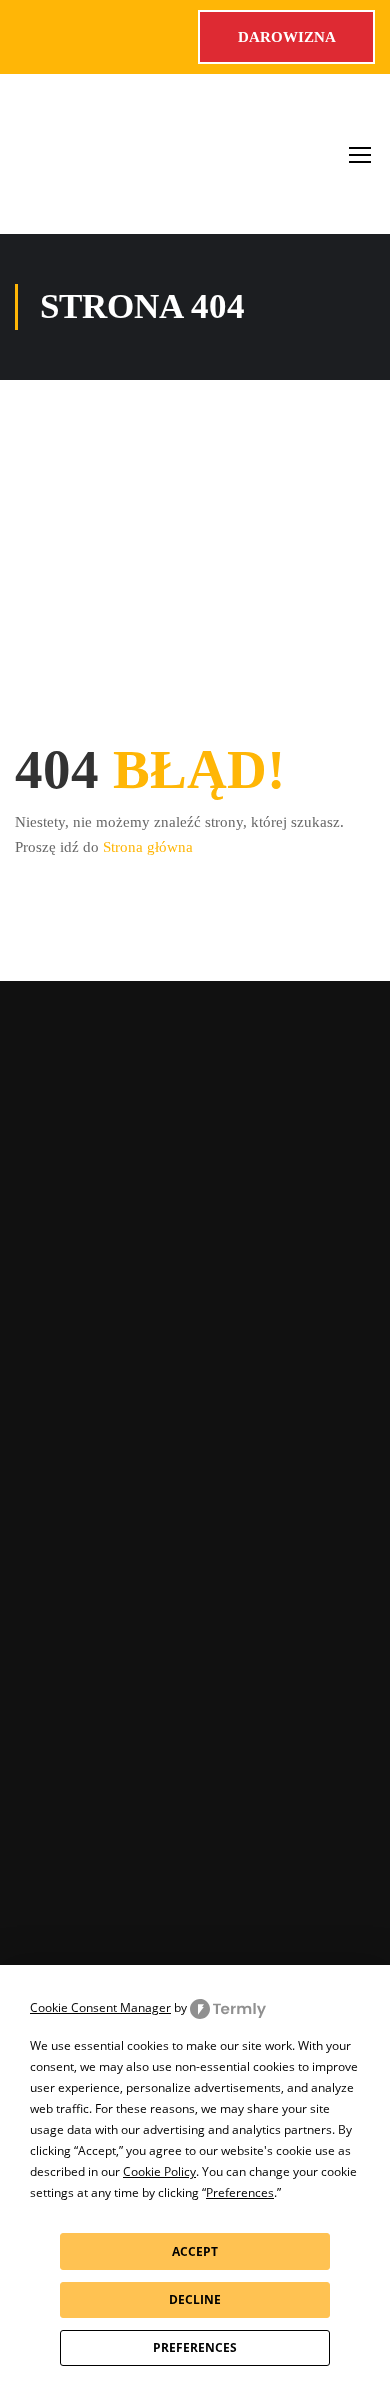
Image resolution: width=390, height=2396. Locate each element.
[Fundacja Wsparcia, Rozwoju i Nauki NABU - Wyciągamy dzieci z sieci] (83, 154)
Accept (195, 2251)
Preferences (195, 2347)
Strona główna (148, 847)
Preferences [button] (240, 2192)
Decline (195, 2299)
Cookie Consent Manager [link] (100, 2007)
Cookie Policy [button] (159, 2171)
